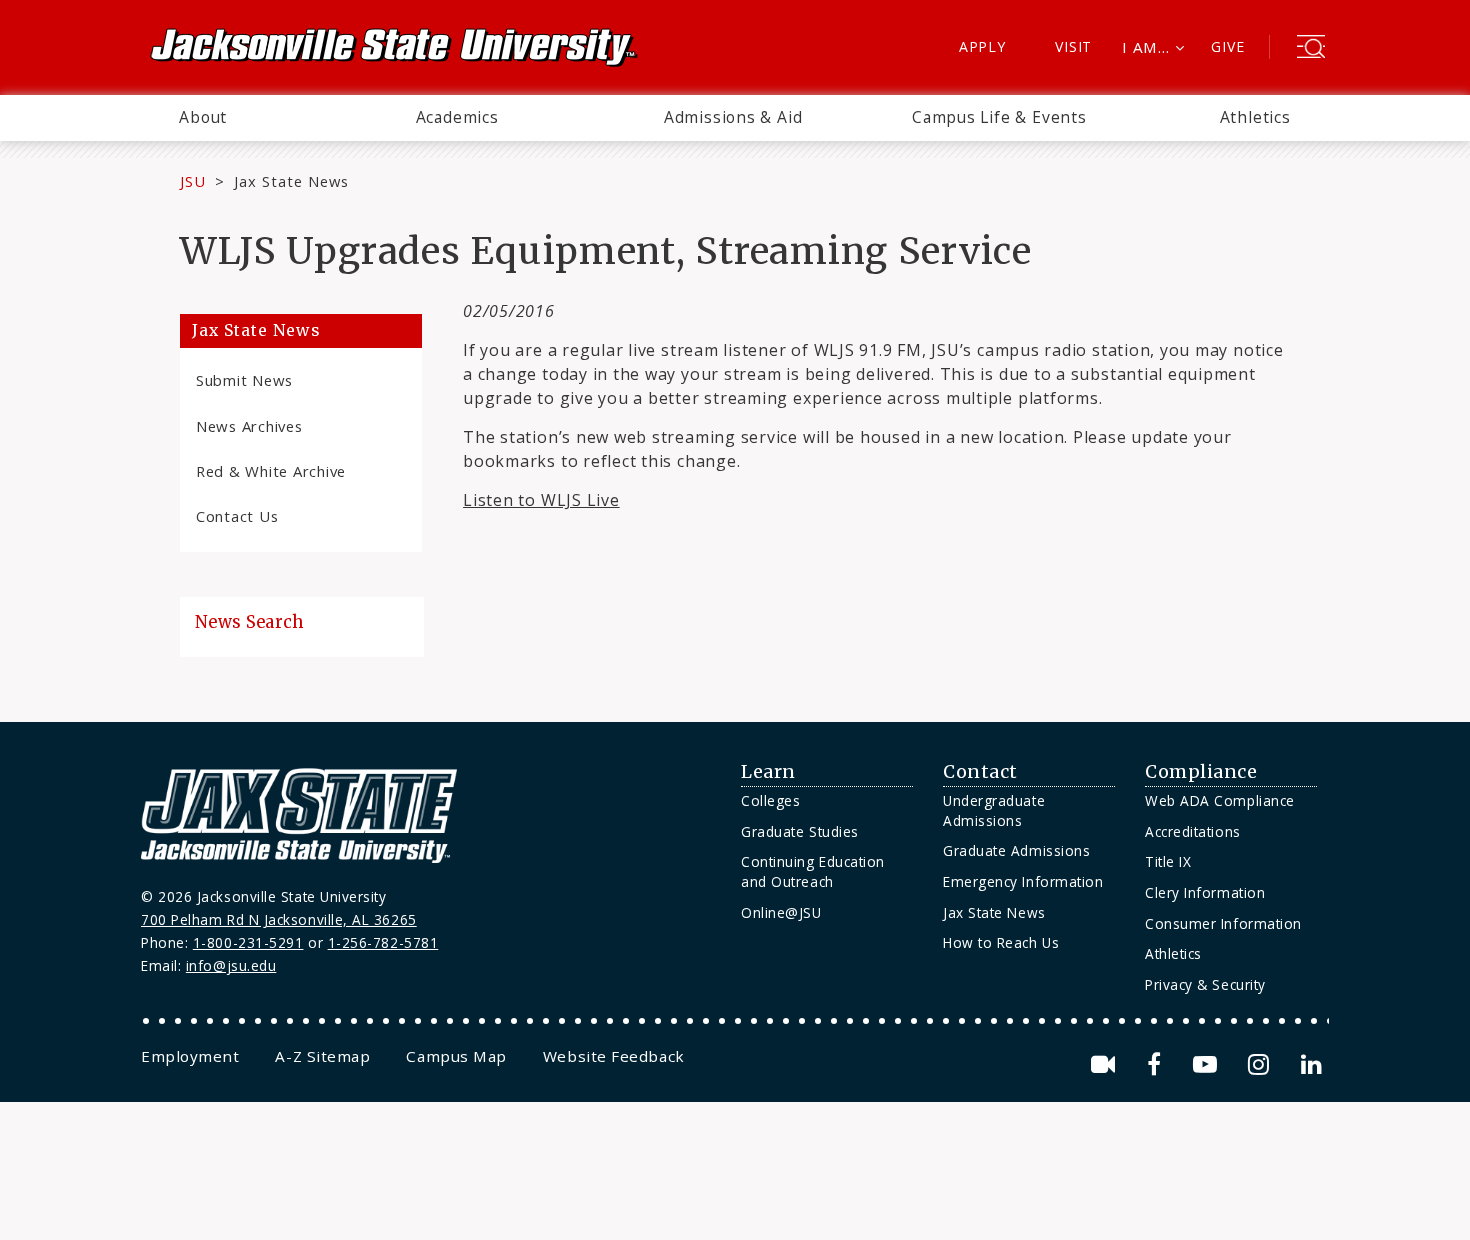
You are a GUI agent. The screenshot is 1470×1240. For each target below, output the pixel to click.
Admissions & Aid (733, 117)
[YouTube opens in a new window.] (1208, 1064)
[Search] (1311, 49)
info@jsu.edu (231, 965)
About (203, 117)
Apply (982, 46)
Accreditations (1193, 831)
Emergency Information (1023, 881)
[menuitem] (203, 118)
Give (1227, 46)
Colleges (770, 800)
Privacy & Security (1205, 984)
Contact (980, 772)
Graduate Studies (800, 831)
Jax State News (291, 181)
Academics (457, 117)
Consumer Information (1223, 923)
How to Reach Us (1001, 942)
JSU (193, 181)
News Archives (249, 426)
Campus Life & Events (999, 117)
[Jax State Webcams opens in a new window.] (1106, 1064)
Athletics (1255, 117)
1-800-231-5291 (248, 942)
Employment (190, 1056)
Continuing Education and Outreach (813, 871)
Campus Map (456, 1056)
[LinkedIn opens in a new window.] (1310, 1064)
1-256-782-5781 (383, 942)
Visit (1073, 46)
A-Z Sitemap (322, 1056)
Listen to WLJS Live (541, 500)
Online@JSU (781, 912)
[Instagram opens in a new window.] (1262, 1064)
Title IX (1168, 861)
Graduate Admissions (1016, 850)
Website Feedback (614, 1056)
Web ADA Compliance (1220, 800)
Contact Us (237, 516)
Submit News (244, 380)
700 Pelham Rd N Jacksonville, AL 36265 (279, 919)
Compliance (1201, 772)
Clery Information (1205, 892)
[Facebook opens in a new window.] (1157, 1064)
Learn (768, 772)
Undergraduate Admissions (994, 810)
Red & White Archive (271, 471)
